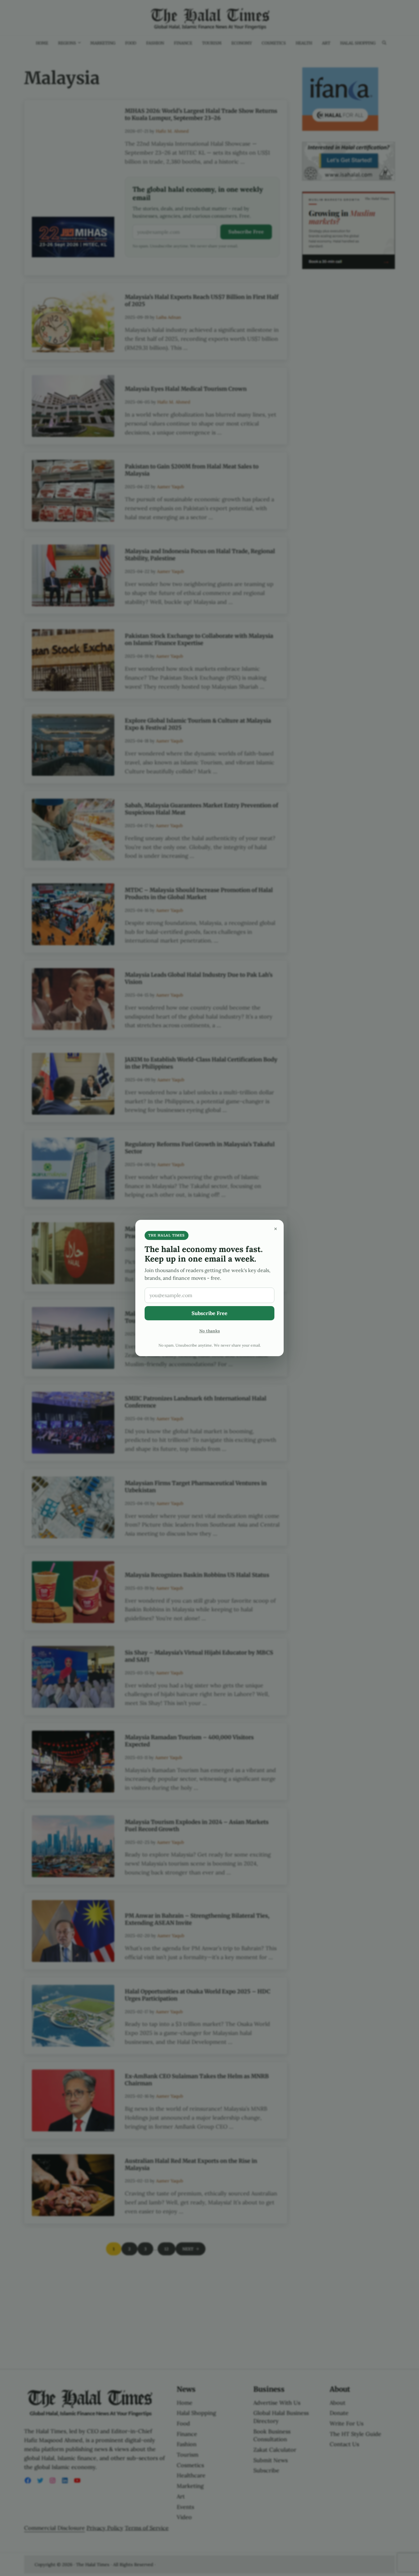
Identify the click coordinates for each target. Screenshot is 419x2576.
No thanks (210, 1331)
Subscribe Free (209, 1313)
